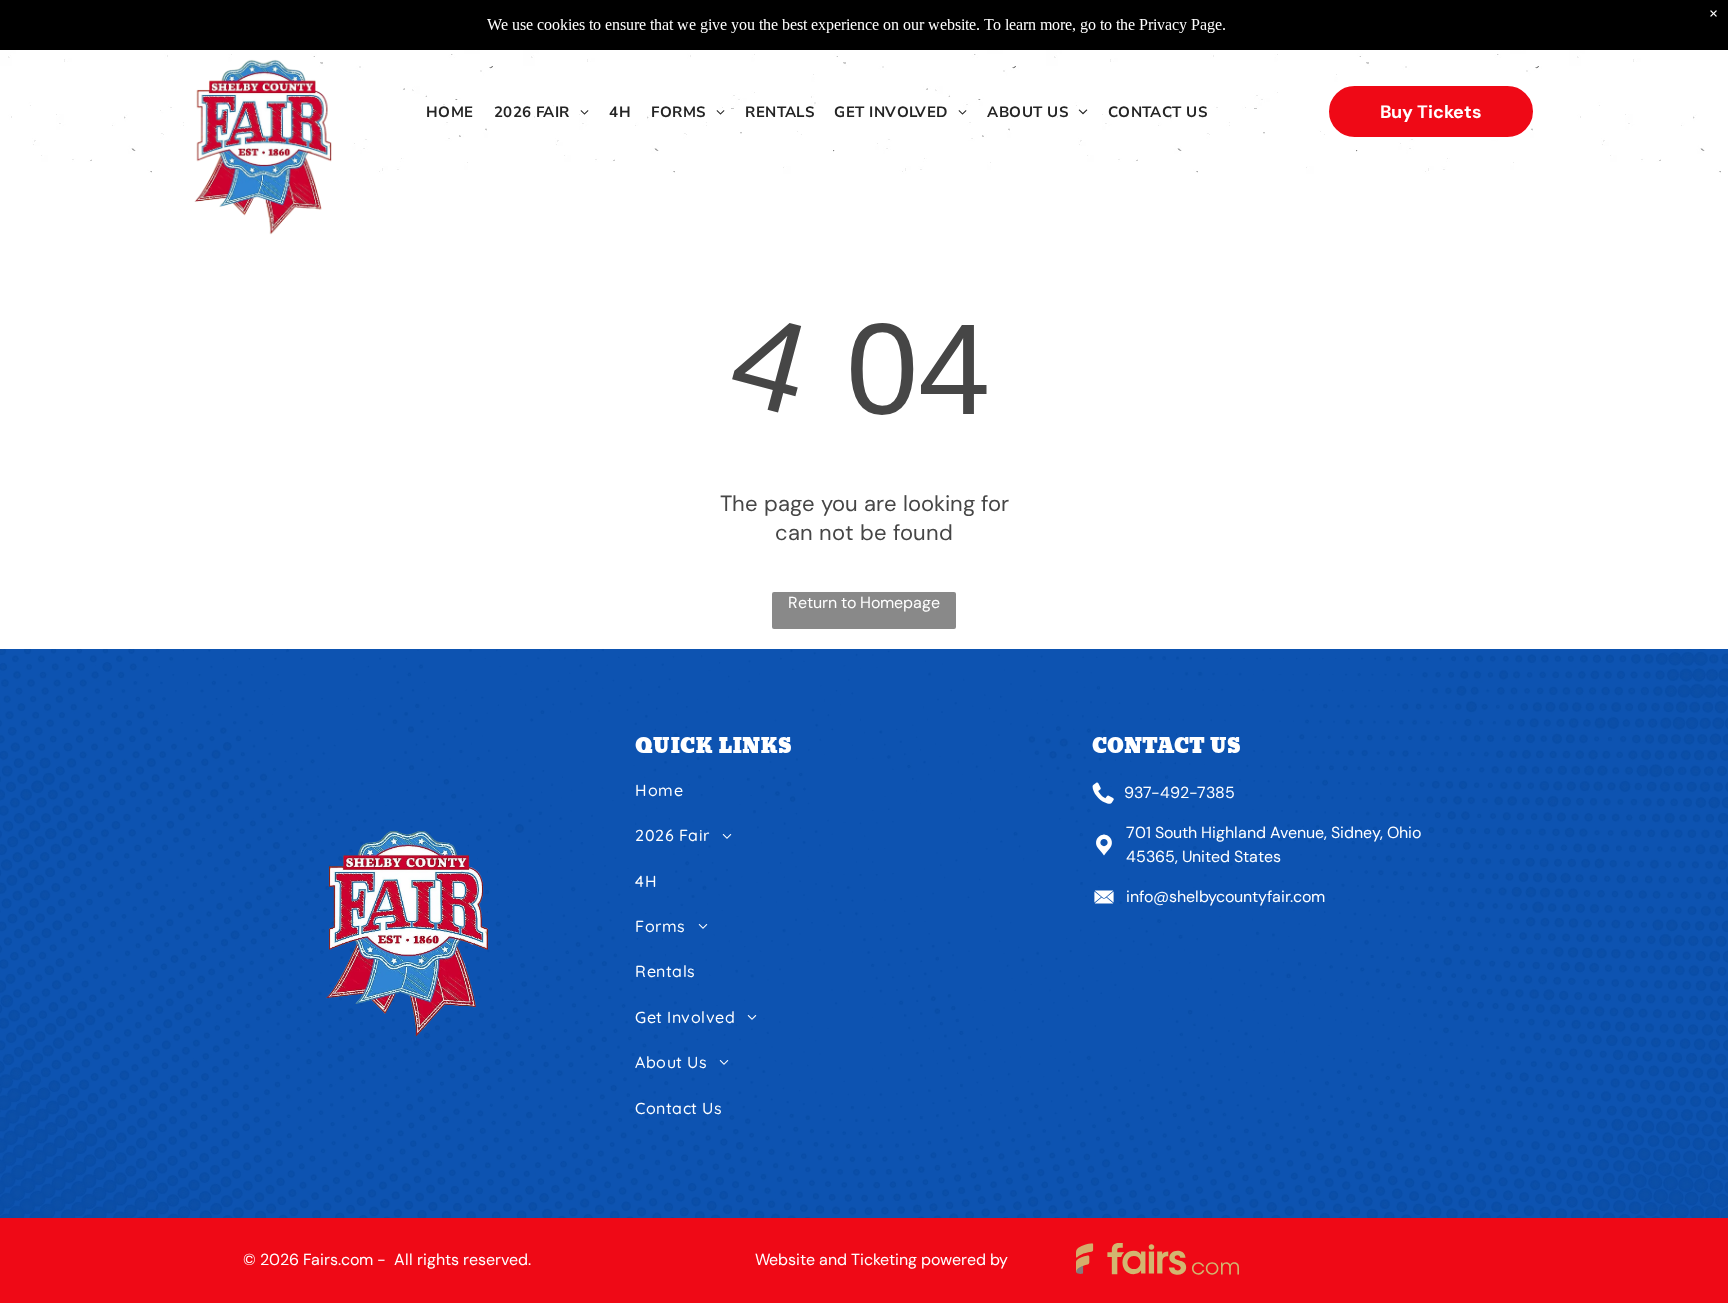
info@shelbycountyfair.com (1225, 896)
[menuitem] (450, 112)
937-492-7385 (1179, 792)
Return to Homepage (864, 602)
